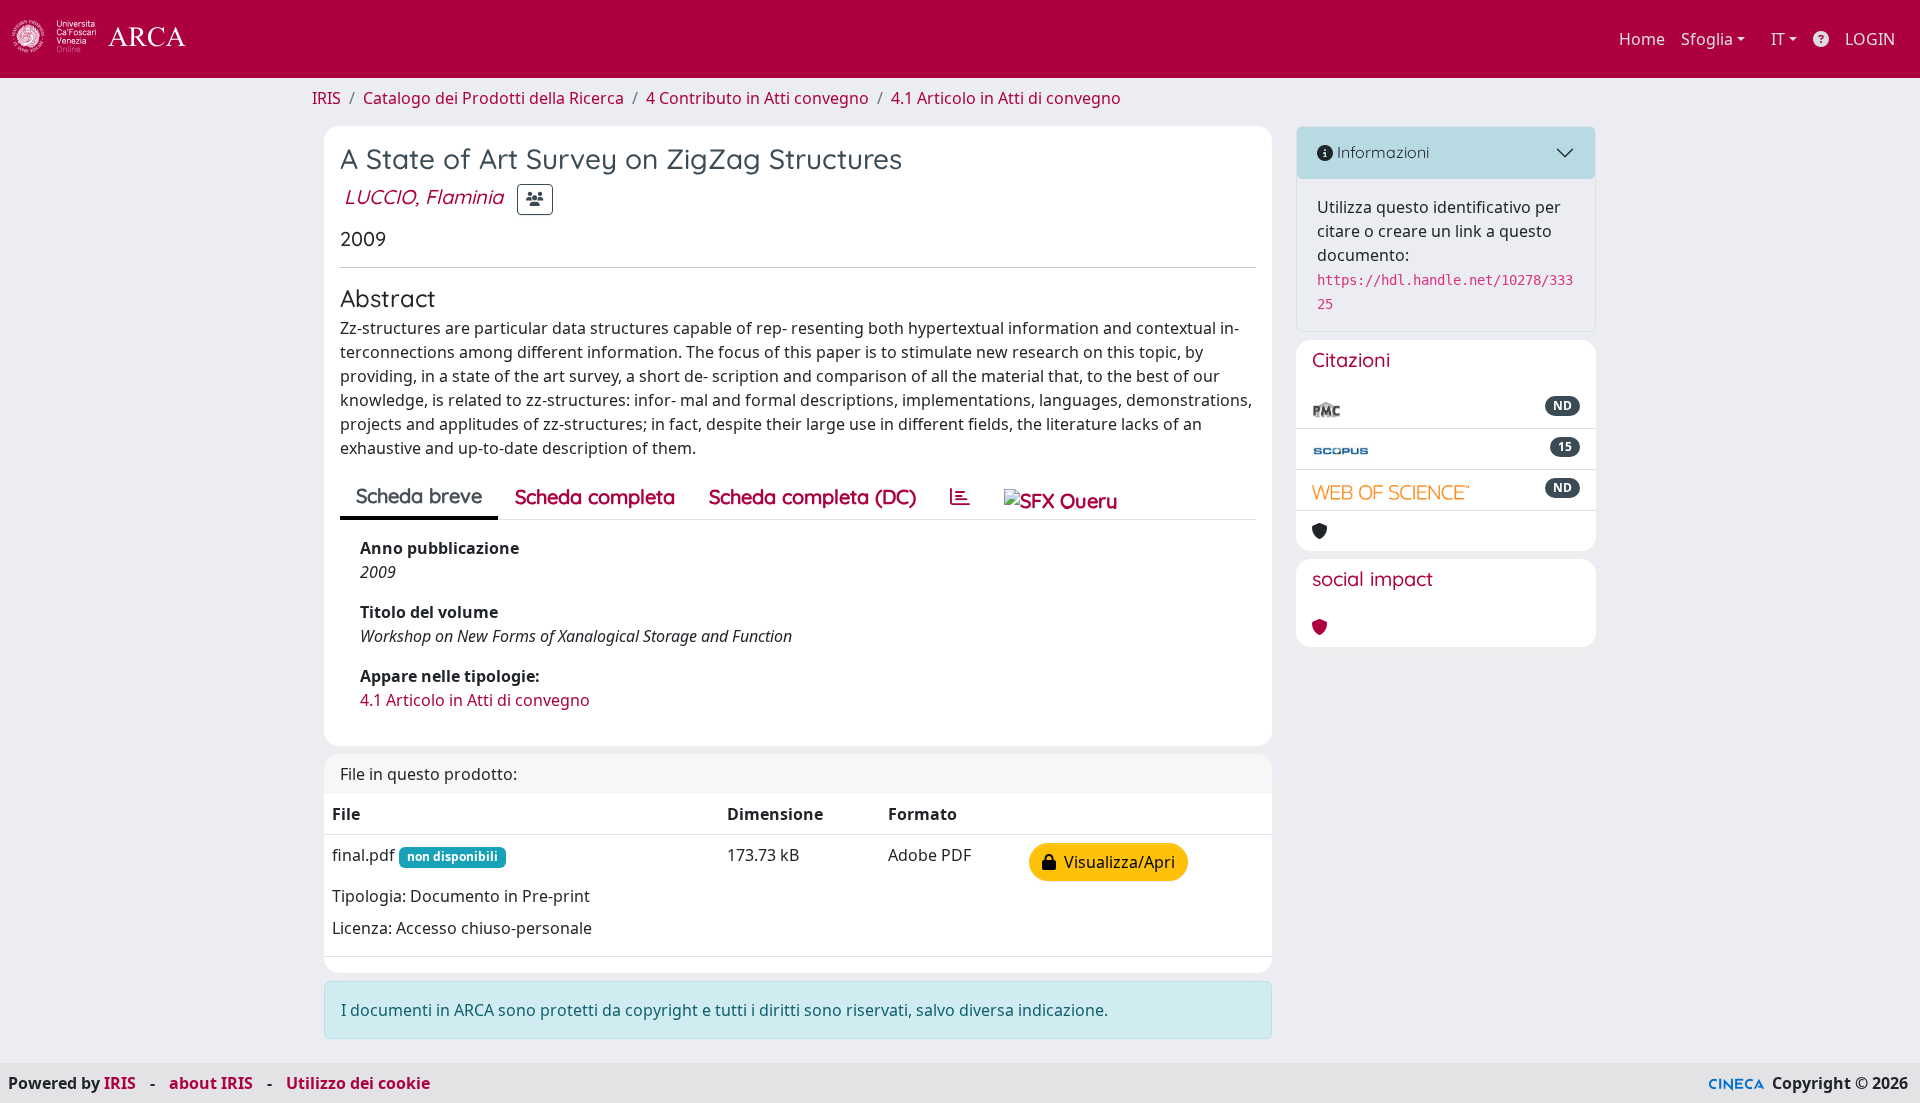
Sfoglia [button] (1707, 39)
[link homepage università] (240, 39)
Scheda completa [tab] (595, 496)
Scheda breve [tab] (419, 495)
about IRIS (211, 1083)
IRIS (326, 98)
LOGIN (1870, 39)
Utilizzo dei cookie (358, 1083)
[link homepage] (110, 39)
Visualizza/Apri (1115, 862)
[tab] (960, 497)
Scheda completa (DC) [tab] (812, 496)
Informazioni (1381, 152)
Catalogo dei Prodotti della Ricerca (493, 98)
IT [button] (1778, 39)
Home (1642, 39)
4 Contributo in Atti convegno (757, 98)
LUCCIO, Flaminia (423, 196)
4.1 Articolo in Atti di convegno (1006, 98)
